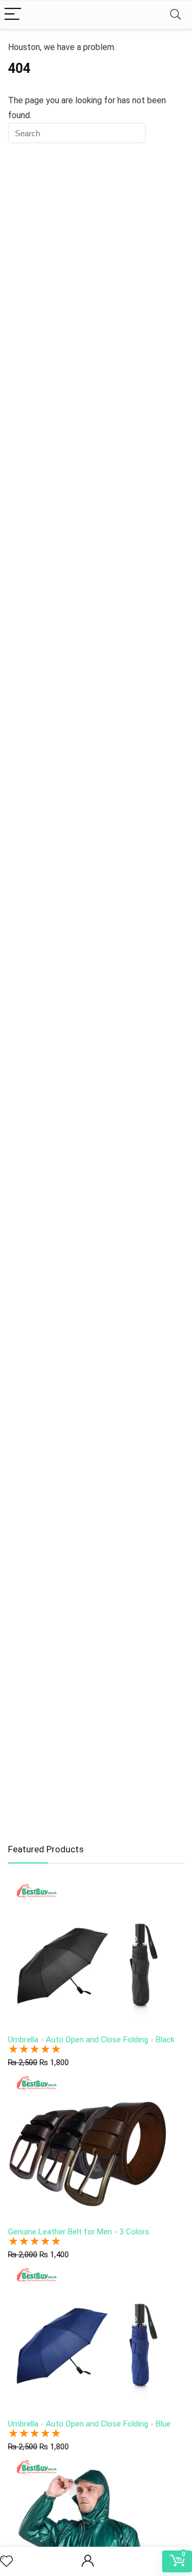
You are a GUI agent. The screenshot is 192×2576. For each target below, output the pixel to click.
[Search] (175, 15)
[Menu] (13, 15)
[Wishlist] (6, 2562)
